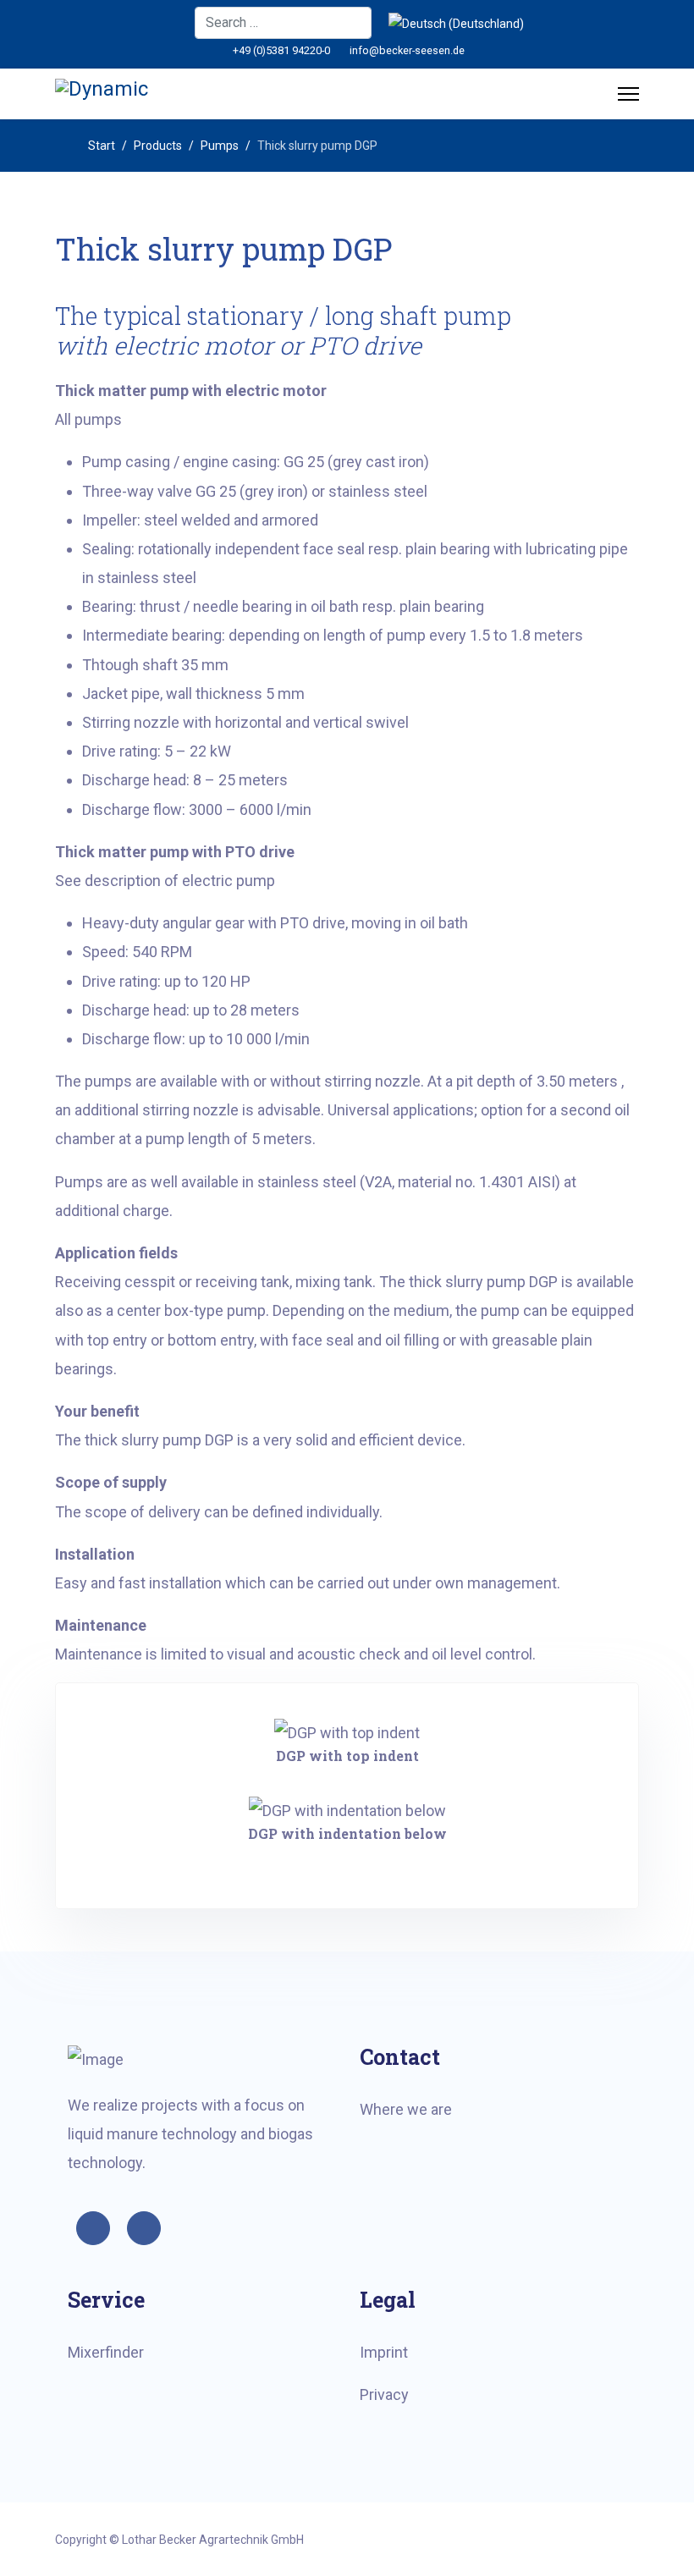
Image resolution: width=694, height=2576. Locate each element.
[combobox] (283, 23)
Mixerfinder (106, 2352)
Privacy (384, 2394)
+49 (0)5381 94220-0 (281, 50)
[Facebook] (171, 23)
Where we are (406, 2109)
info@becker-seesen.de (407, 50)
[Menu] (628, 94)
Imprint (384, 2352)
